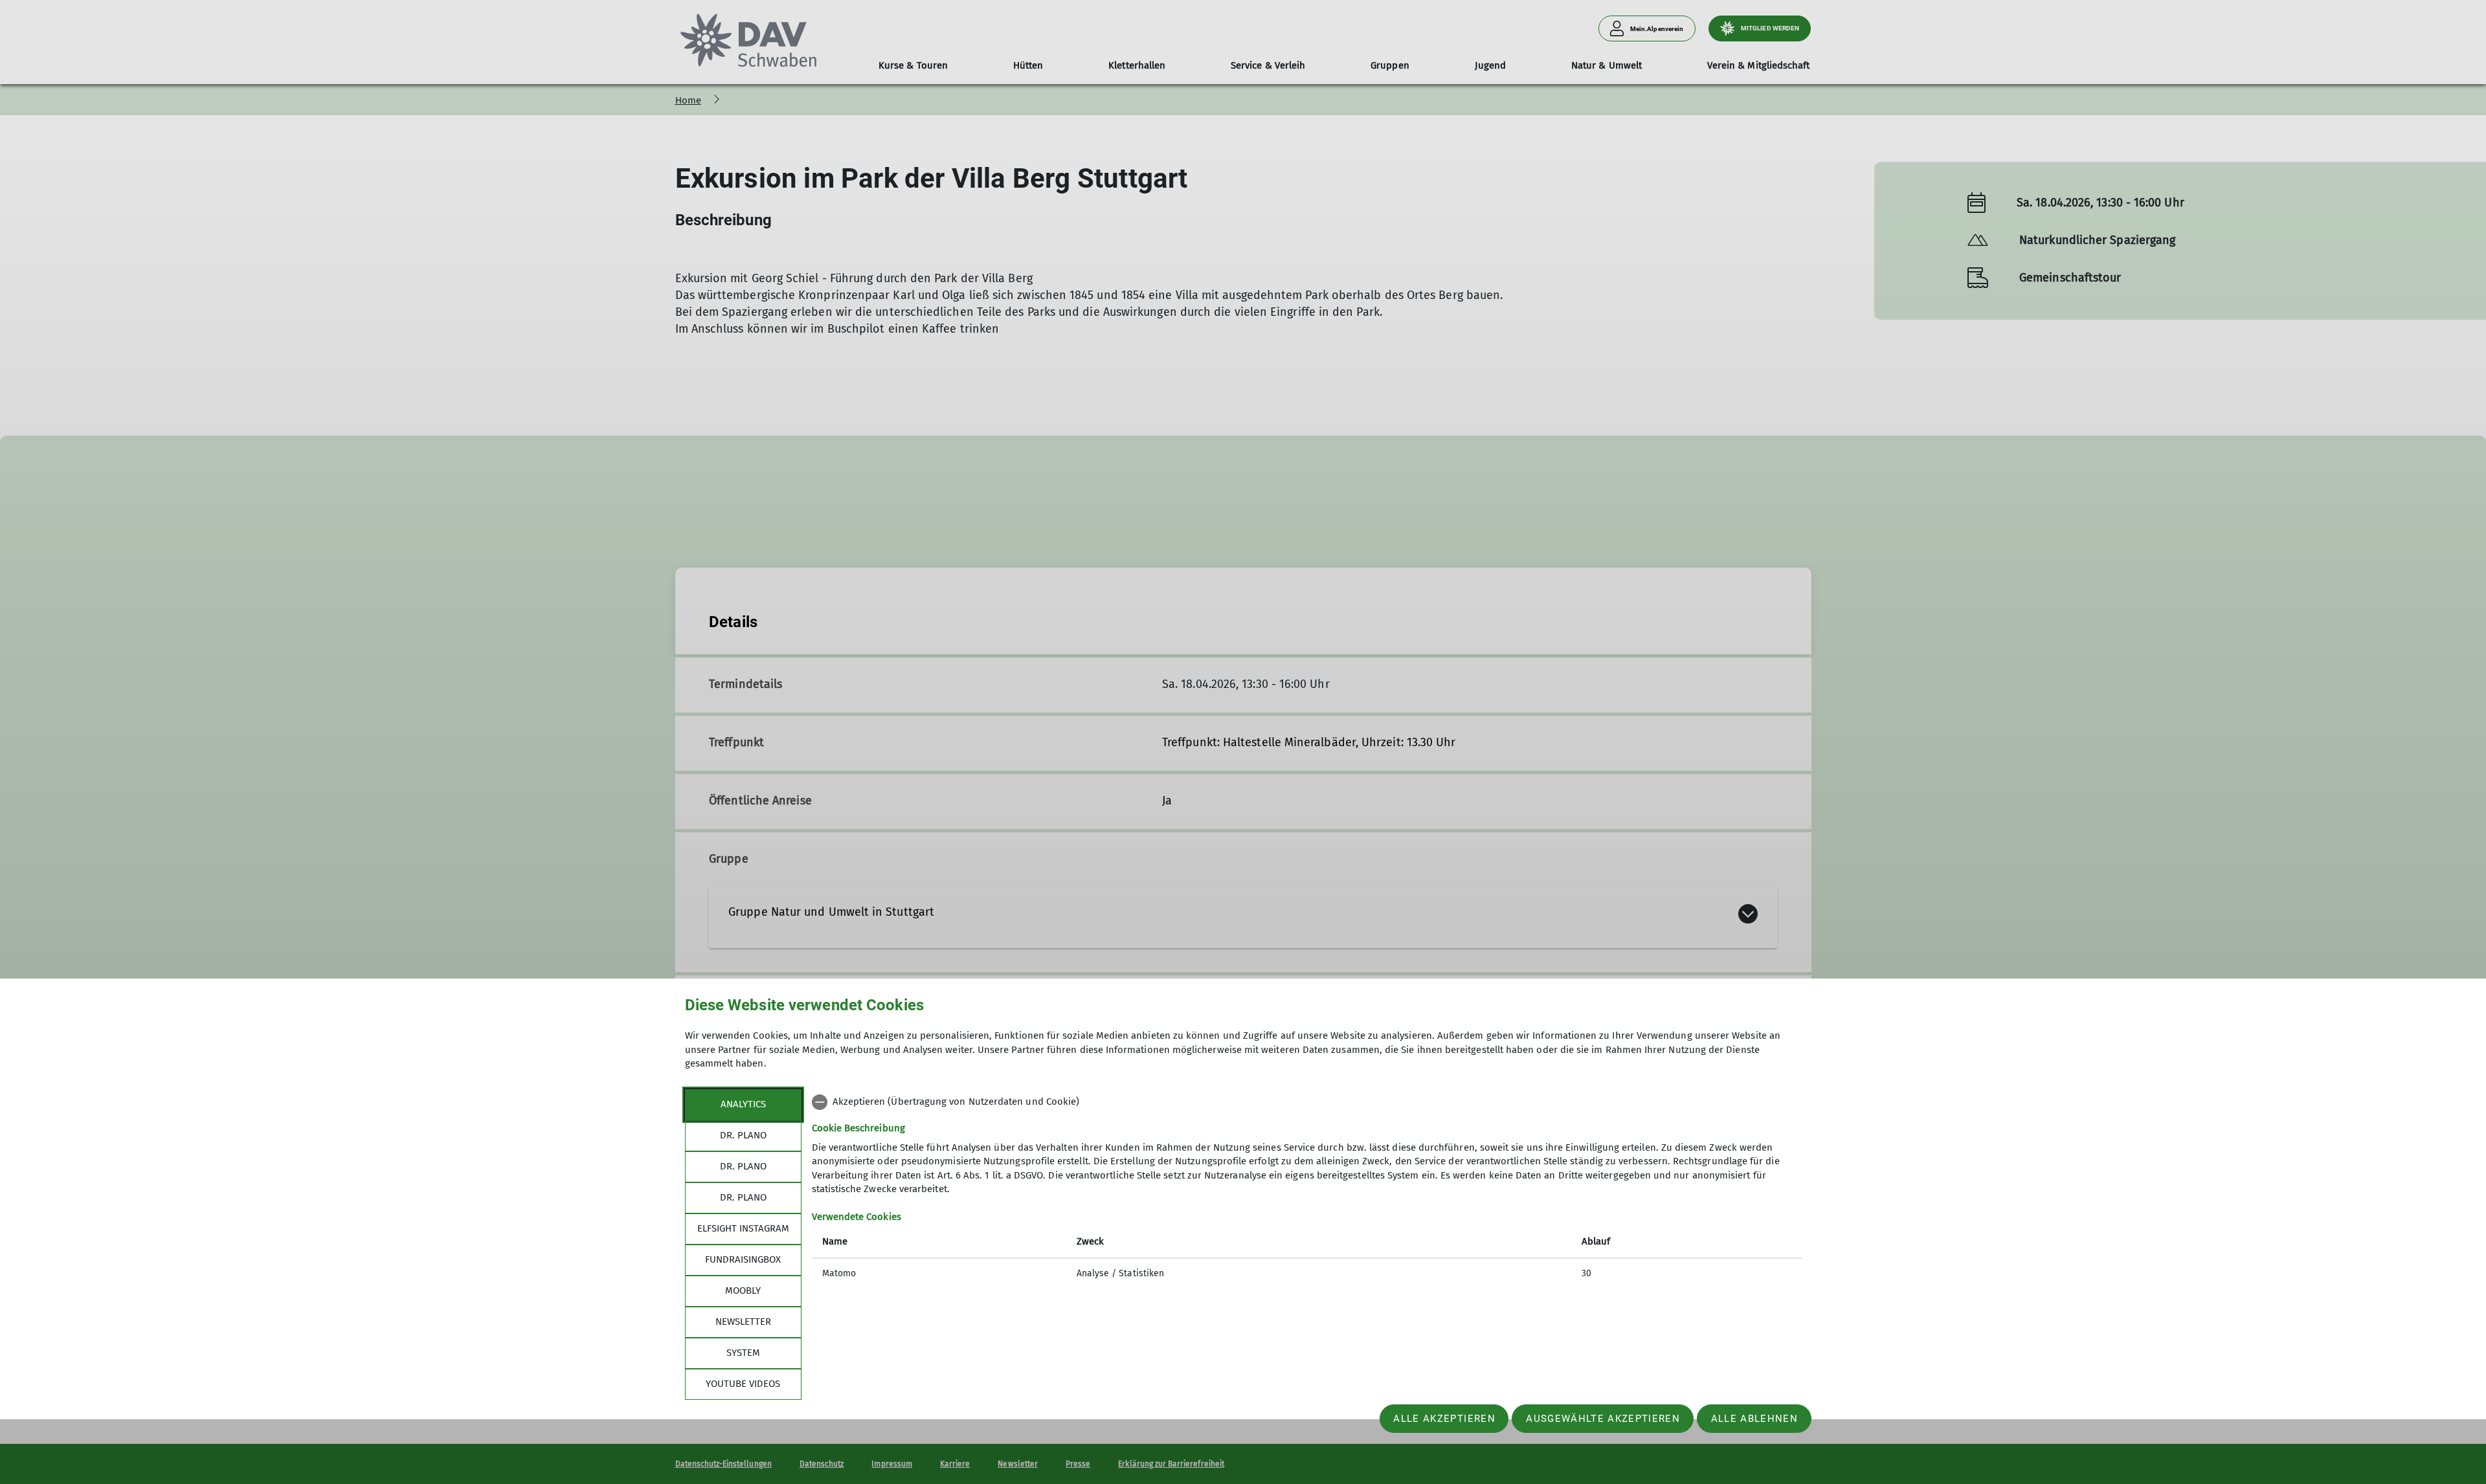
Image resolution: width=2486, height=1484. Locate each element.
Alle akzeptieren (1444, 1419)
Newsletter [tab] (743, 1322)
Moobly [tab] (743, 1290)
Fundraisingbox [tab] (743, 1259)
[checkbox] (1307, 1102)
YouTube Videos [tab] (743, 1384)
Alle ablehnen (1754, 1419)
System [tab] (743, 1353)
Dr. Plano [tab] (743, 1135)
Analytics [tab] (743, 1104)
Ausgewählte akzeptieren (1603, 1419)
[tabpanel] (1307, 1189)
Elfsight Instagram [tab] (743, 1228)
